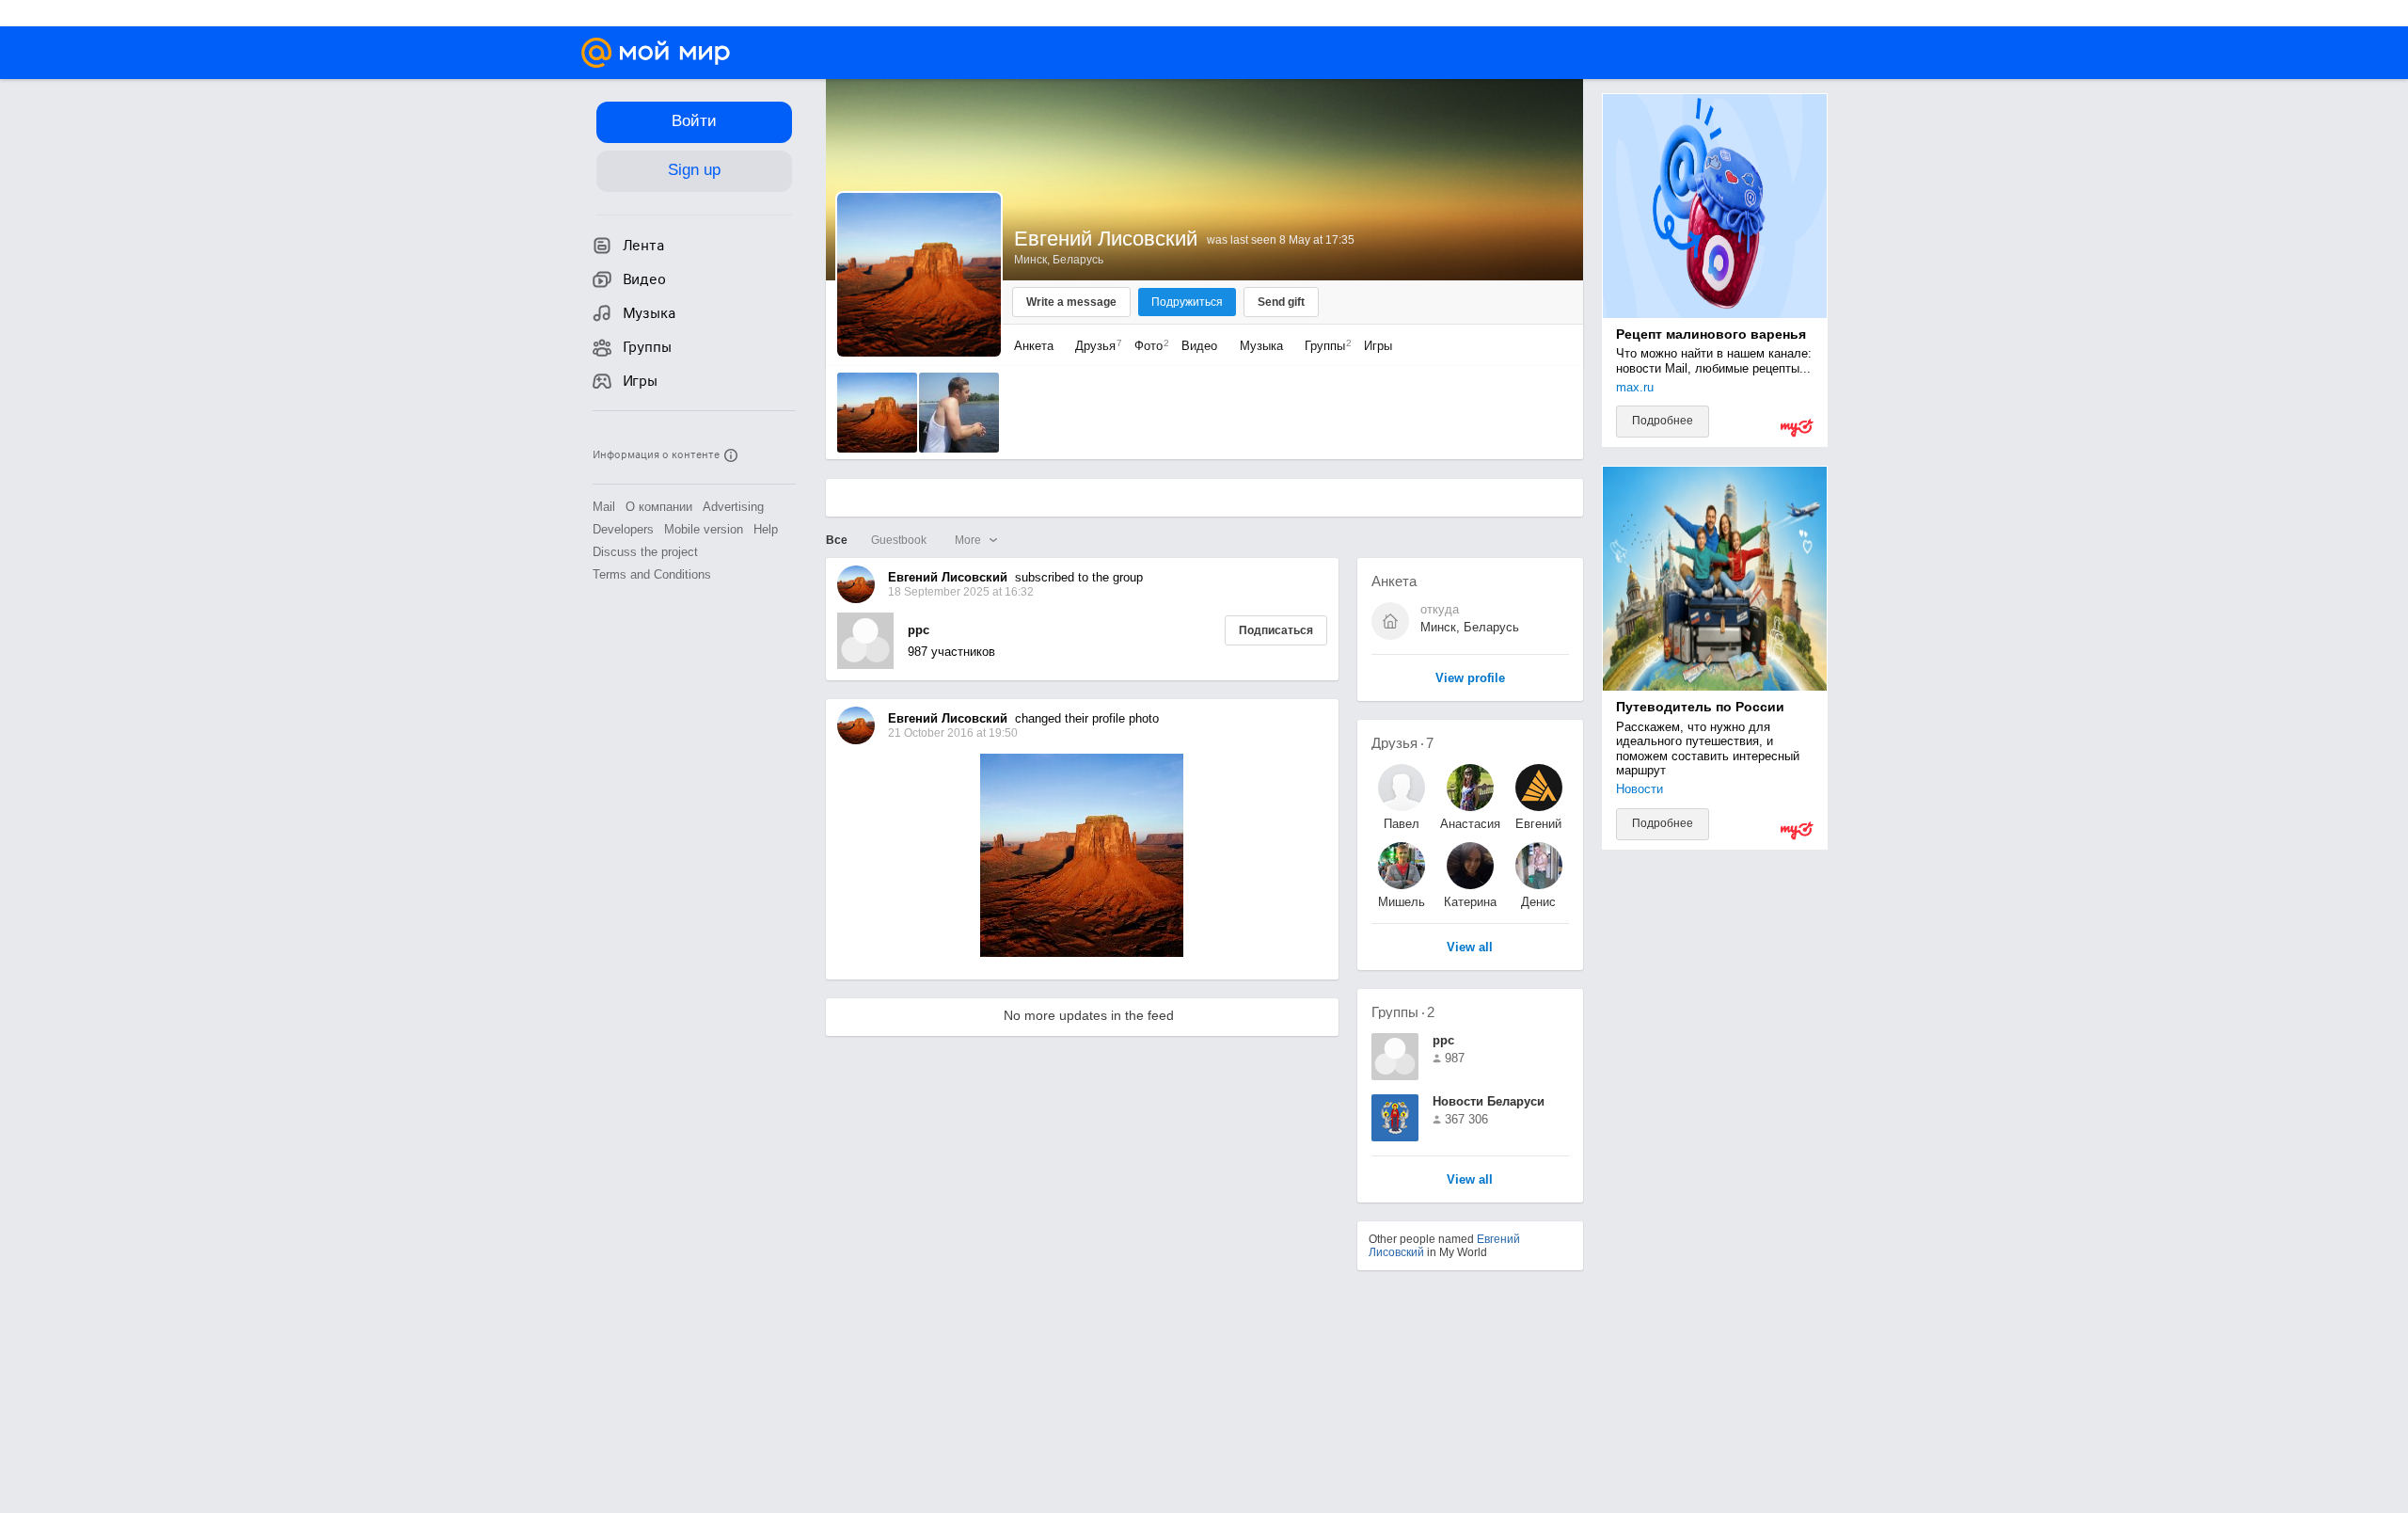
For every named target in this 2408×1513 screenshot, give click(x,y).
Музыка (1261, 346)
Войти (694, 121)
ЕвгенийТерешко (1538, 824)
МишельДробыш (1402, 902)
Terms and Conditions (652, 574)
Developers (623, 529)
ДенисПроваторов (1539, 902)
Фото (1147, 346)
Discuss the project (645, 552)
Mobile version (704, 529)
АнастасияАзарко (1470, 824)
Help (766, 529)
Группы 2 (1403, 1012)
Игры (1378, 346)
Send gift (1281, 302)
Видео (1201, 346)
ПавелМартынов (1401, 824)
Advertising (733, 507)
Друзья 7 (1402, 743)
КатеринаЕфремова (1470, 902)
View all (1470, 1180)
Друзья (1094, 346)
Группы (1323, 346)
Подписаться (1276, 630)
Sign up (694, 170)
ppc (919, 630)
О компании (659, 507)
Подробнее (1663, 421)
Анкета (1034, 346)
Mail (604, 507)
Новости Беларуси (1489, 1101)
